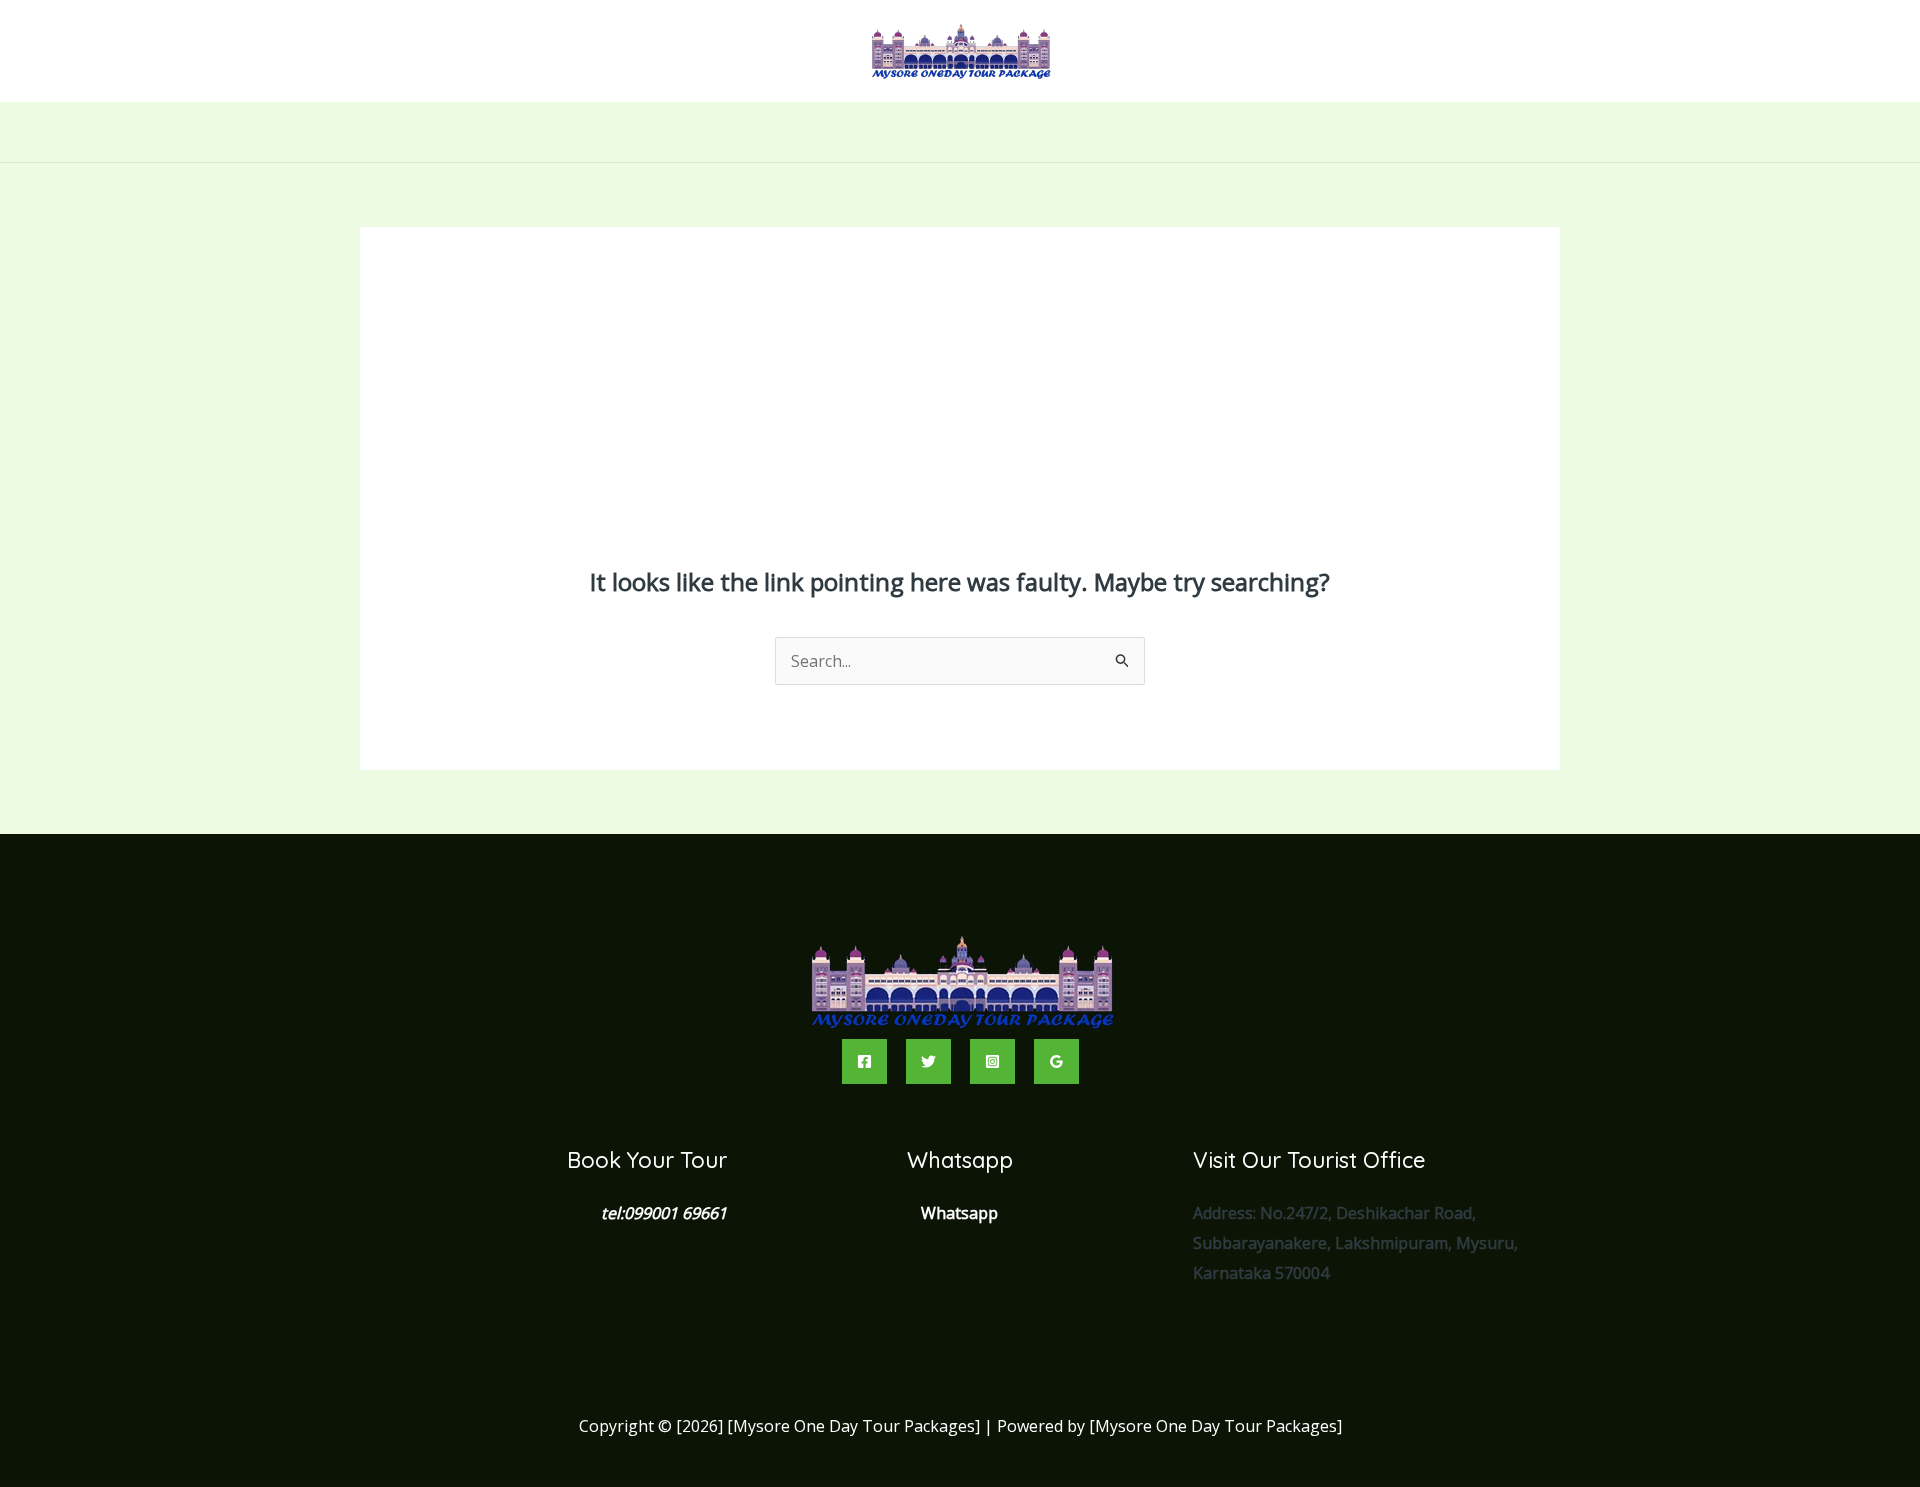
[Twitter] (928, 1061)
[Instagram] (992, 1061)
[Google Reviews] (1056, 1061)
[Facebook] (864, 1061)
